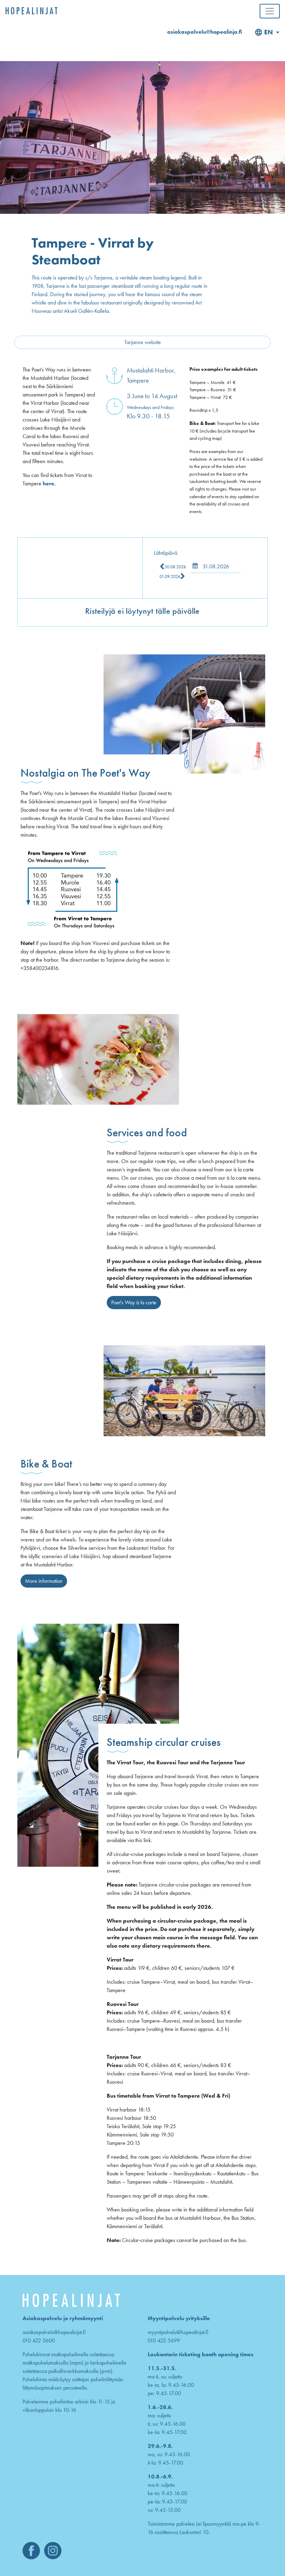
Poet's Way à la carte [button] (134, 1302)
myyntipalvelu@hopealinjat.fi (178, 2332)
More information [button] (44, 1581)
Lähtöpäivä (166, 553)
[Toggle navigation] (270, 11)
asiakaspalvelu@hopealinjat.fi (54, 2332)
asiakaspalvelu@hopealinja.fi (205, 32)
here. (49, 483)
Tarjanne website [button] (143, 342)
